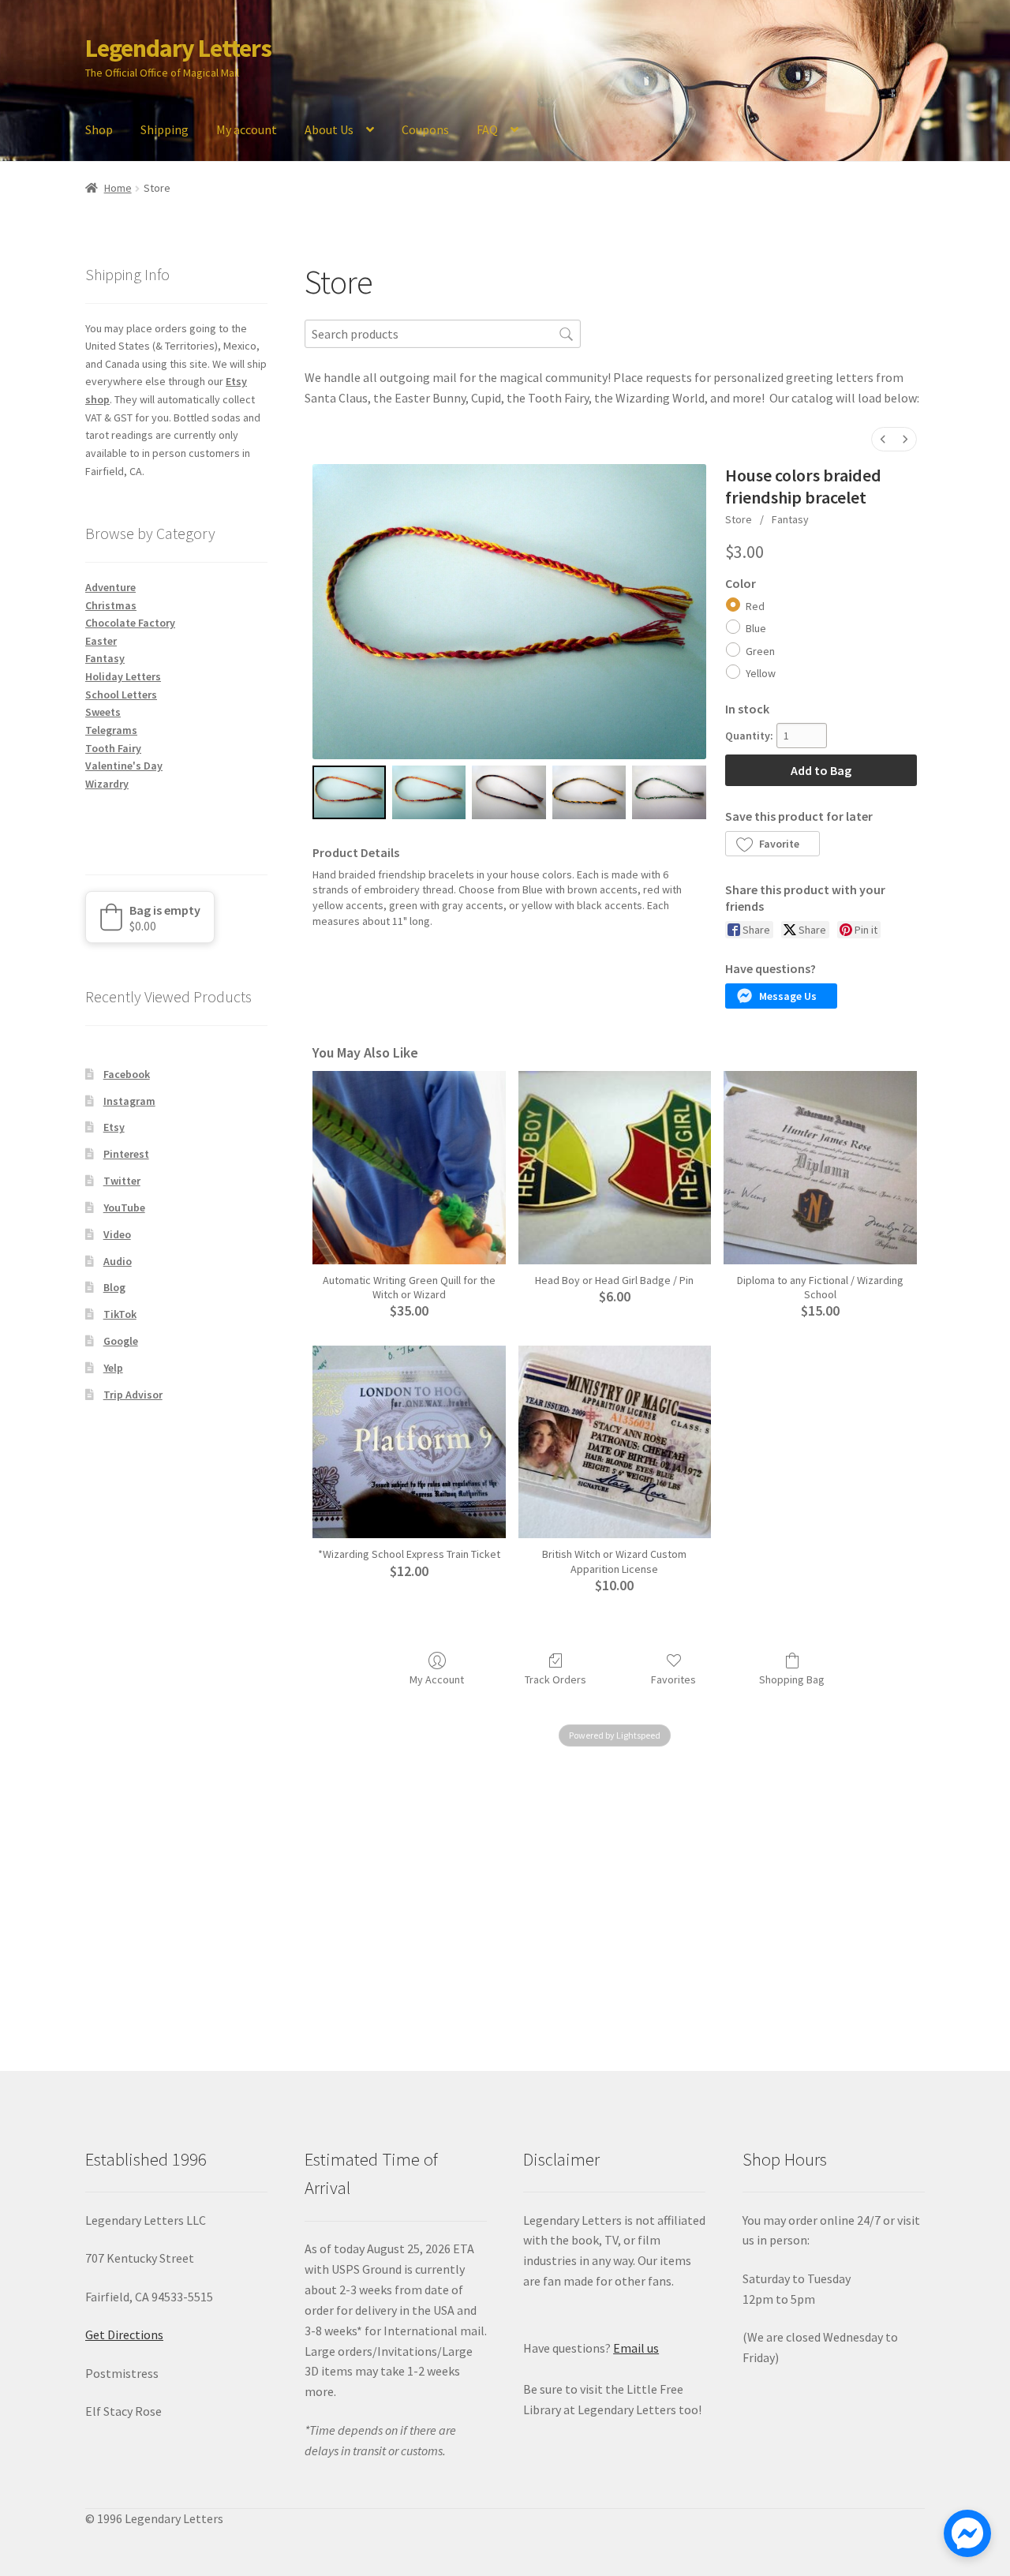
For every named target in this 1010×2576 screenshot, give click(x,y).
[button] (772, 844)
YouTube (124, 1207)
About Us (329, 129)
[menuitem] (883, 439)
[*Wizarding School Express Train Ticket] (409, 1442)
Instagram (129, 1101)
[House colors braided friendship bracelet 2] (509, 792)
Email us (636, 2348)
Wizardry (107, 784)
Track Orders (555, 1679)
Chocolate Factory (130, 623)
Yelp (113, 1368)
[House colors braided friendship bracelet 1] (429, 792)
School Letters (121, 695)
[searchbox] (443, 333)
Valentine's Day (124, 766)
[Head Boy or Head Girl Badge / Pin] (615, 1168)
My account (247, 129)
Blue (756, 628)
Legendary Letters (178, 48)
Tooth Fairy (113, 748)
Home (118, 188)
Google (121, 1341)
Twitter (122, 1181)
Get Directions (124, 2334)
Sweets (103, 712)
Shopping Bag (792, 1679)
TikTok (120, 1314)
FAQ (487, 129)
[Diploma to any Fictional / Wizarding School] (820, 1168)
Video (117, 1234)
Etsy (114, 1127)
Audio (118, 1261)
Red (755, 606)
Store (739, 519)
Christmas (111, 605)
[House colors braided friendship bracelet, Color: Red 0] (349, 792)
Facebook (127, 1074)
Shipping (165, 129)
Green (760, 651)
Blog (114, 1287)
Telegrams (111, 730)
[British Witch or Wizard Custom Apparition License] (615, 1442)
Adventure (110, 587)
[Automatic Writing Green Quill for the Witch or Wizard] (409, 1168)
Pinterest (126, 1154)
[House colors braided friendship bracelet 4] (669, 792)
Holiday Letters (123, 676)
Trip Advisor (133, 1395)
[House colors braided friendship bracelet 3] (589, 792)
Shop (99, 129)
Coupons (425, 129)
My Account (437, 1679)
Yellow (761, 673)
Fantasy (790, 519)
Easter (101, 641)
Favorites (673, 1679)
